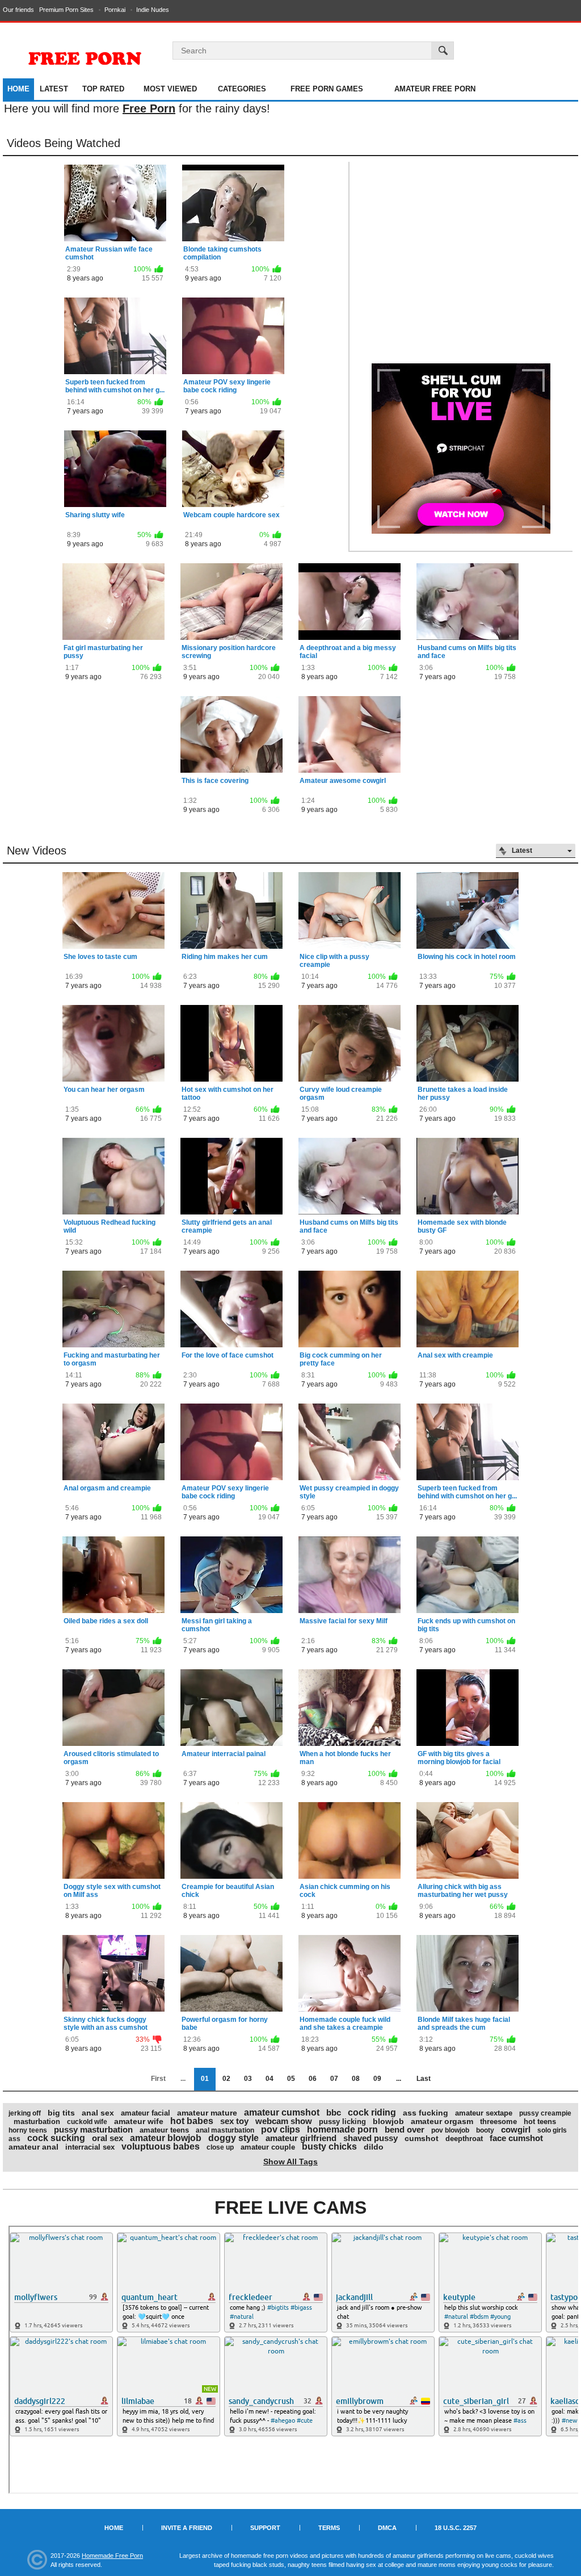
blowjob (388, 2121)
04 (270, 2079)
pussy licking (342, 2121)
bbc (334, 2112)
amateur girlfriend (301, 2138)
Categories (242, 89)
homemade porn (342, 2129)
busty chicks (329, 2146)
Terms (329, 2528)
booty (485, 2130)
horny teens (28, 2130)
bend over (405, 2129)
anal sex (98, 2113)
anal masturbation (225, 2130)
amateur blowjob (166, 2138)
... (399, 2079)
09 (377, 2079)
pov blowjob (450, 2130)
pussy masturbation (93, 2129)
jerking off (25, 2113)
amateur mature (207, 2113)
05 (291, 2079)
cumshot (422, 2138)
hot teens (540, 2121)
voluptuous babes (161, 2146)
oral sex (108, 2138)
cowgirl (516, 2129)
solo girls (552, 2130)
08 (356, 2079)
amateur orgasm (442, 2121)
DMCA (387, 2528)
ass (14, 2139)
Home (18, 89)
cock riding (372, 2112)
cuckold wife (87, 2122)
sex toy (234, 2121)
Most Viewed (170, 89)
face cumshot (516, 2138)
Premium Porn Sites (66, 10)
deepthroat (464, 2139)
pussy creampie (545, 2113)
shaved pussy (371, 2138)
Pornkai (115, 10)
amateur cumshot (282, 2112)
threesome (498, 2121)
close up (220, 2147)
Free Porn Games (327, 89)
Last (424, 2079)
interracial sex (90, 2147)
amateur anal (33, 2147)
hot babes (192, 2121)
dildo (374, 2147)
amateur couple (268, 2147)
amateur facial (146, 2113)
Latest (54, 89)
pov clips (281, 2129)
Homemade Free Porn (112, 2556)
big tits (61, 2113)
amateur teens (164, 2130)
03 (248, 2079)
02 (226, 2079)
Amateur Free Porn (435, 89)
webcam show (284, 2121)
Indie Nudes (153, 10)
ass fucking (426, 2113)
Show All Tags (290, 2162)
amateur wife (139, 2121)
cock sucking (56, 2138)
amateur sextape (484, 2113)
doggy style (233, 2138)
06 (313, 2079)
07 (334, 2079)
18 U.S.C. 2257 (456, 2528)
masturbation (37, 2121)
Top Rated (103, 89)
